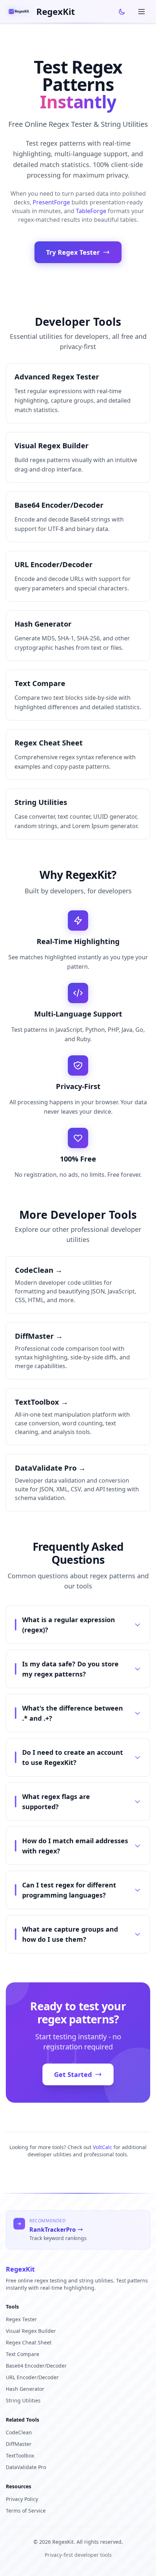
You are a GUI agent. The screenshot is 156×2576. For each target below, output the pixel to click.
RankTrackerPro (53, 2230)
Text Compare (22, 2354)
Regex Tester (21, 2319)
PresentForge (51, 202)
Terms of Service (26, 2511)
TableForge (91, 211)
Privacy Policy (22, 2499)
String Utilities (23, 2400)
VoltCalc (102, 2147)
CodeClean (19, 2432)
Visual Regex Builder (31, 2331)
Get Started (73, 2074)
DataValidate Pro (26, 2467)
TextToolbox (20, 2455)
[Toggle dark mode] (122, 12)
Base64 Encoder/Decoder (36, 2366)
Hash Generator (25, 2389)
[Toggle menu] (141, 12)
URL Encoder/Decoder (32, 2377)
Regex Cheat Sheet (29, 2342)
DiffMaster (19, 2444)
